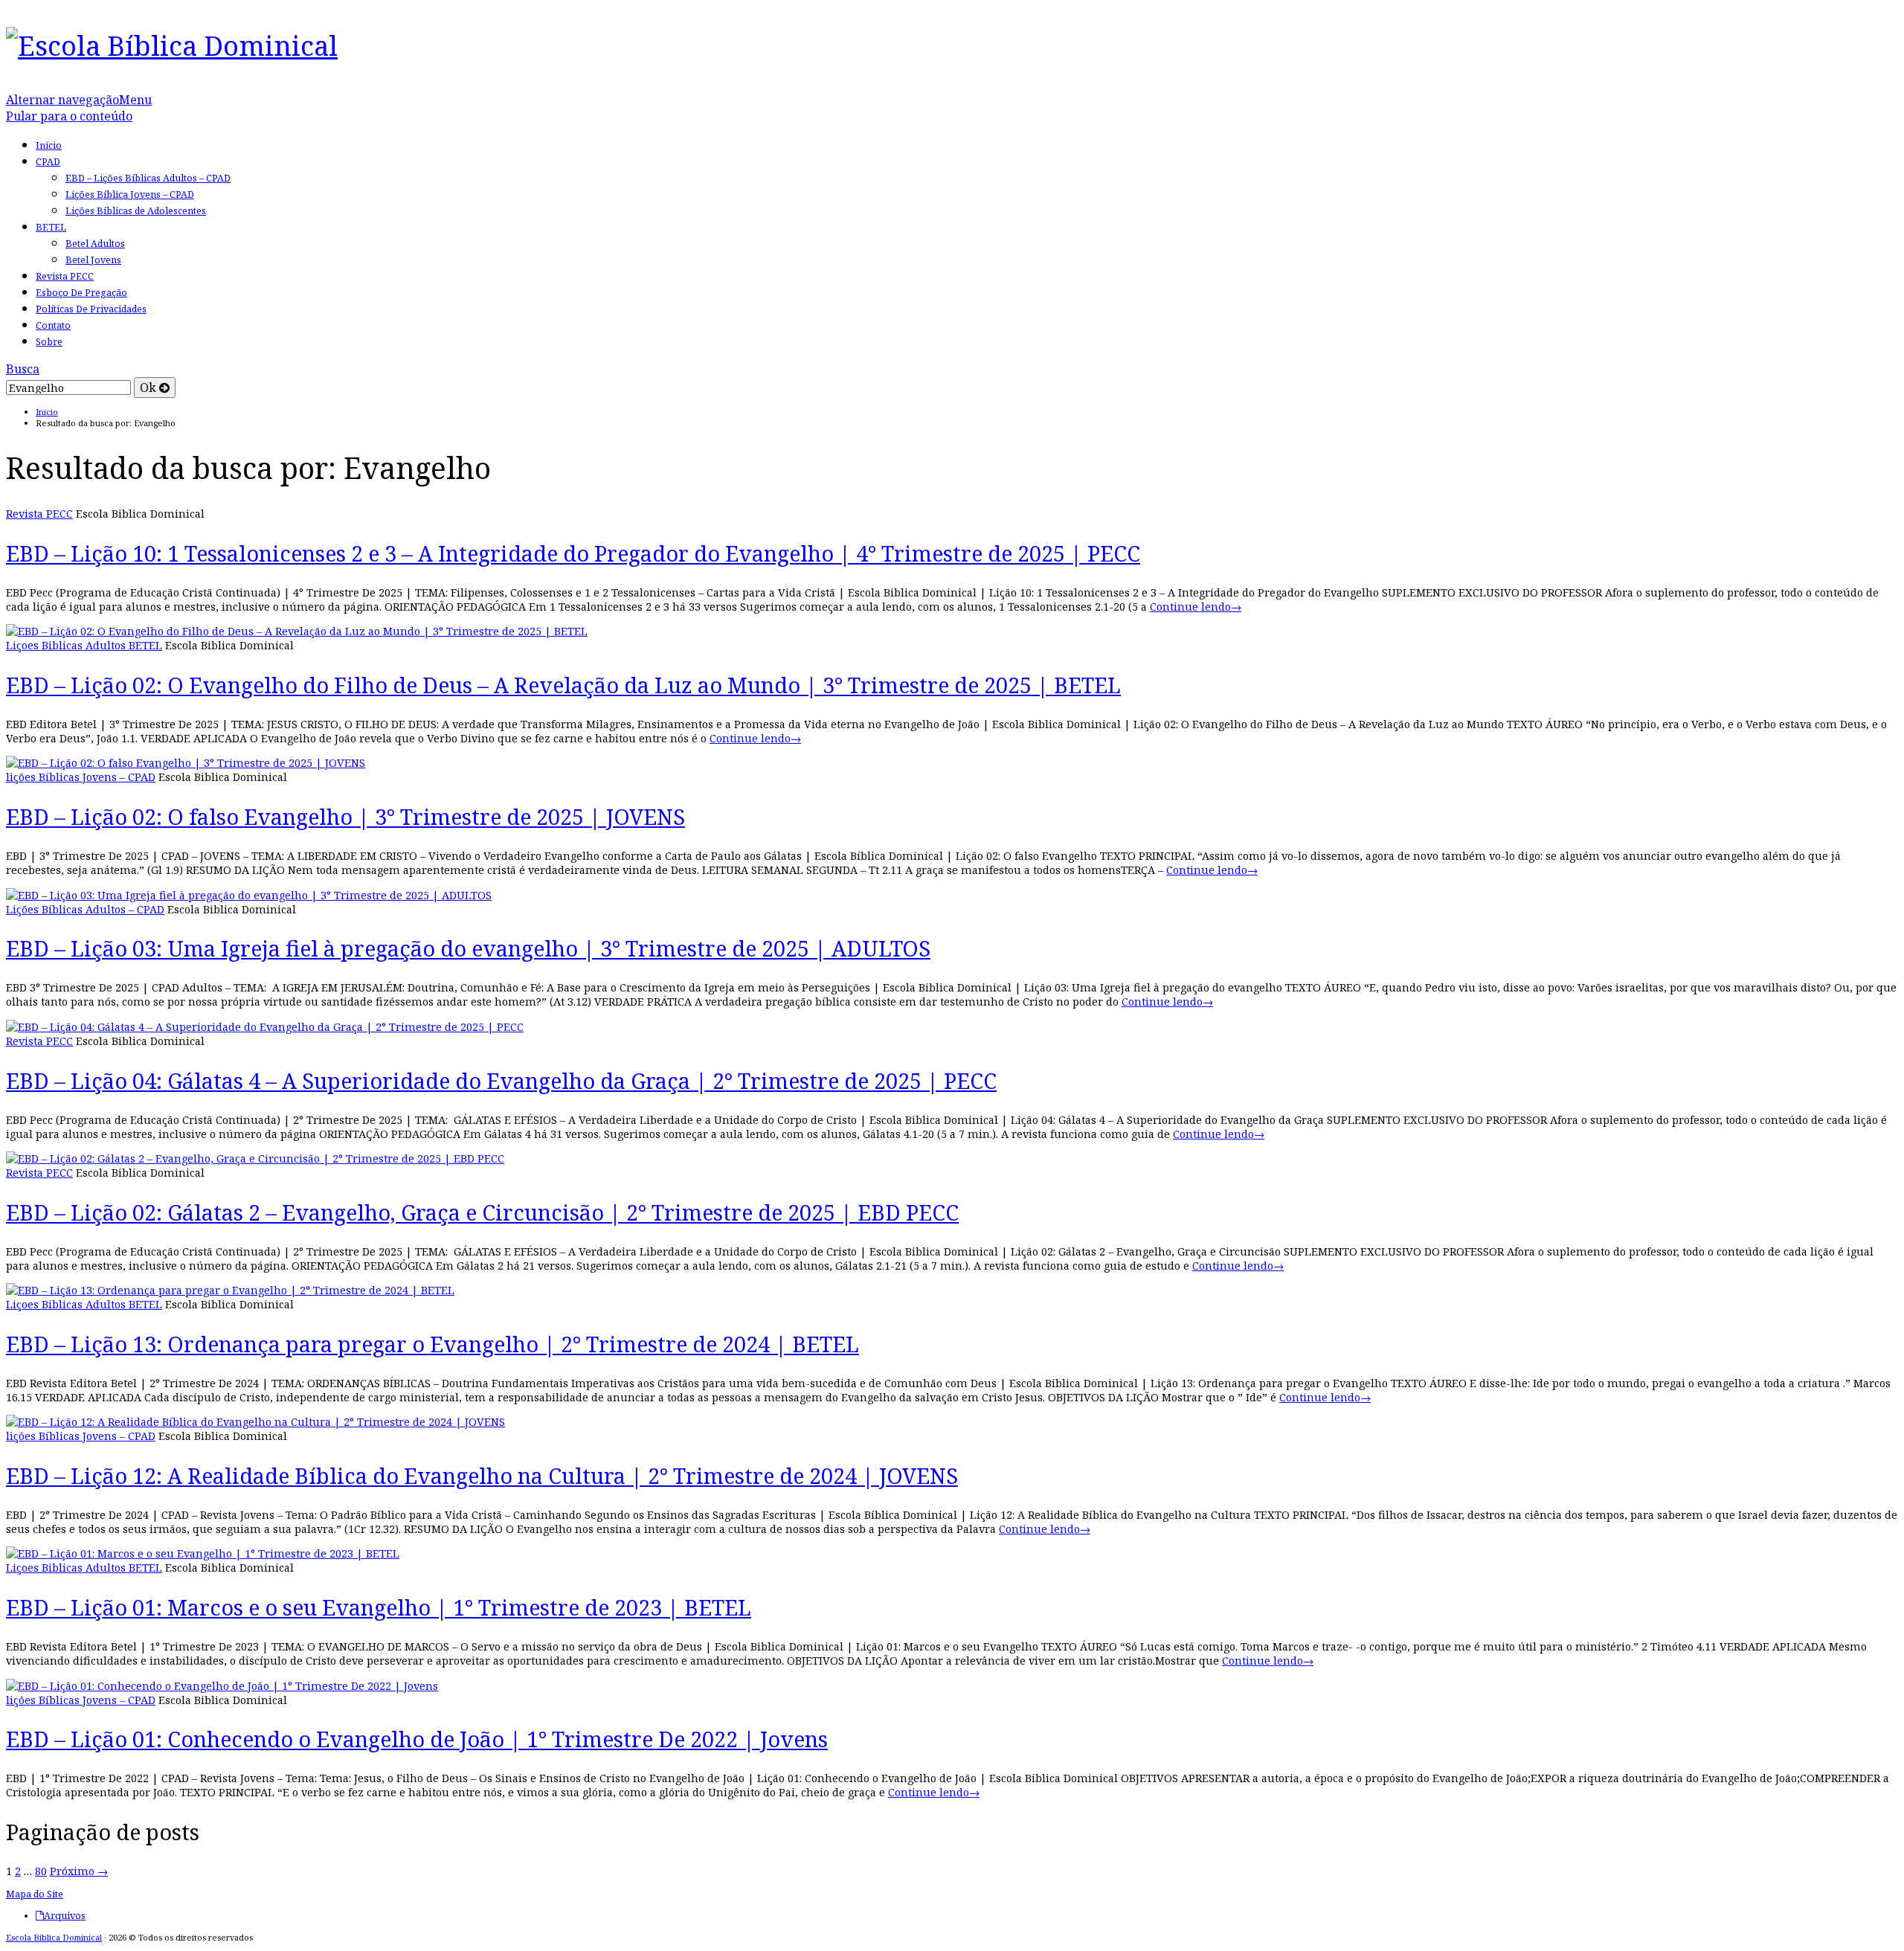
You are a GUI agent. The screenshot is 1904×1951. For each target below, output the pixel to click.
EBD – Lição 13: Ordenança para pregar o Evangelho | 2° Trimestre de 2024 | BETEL (432, 1344)
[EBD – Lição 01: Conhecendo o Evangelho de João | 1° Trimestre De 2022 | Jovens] (222, 1686)
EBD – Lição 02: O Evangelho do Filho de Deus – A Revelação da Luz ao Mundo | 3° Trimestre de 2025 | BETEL (563, 685)
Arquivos (65, 1916)
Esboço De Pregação (81, 293)
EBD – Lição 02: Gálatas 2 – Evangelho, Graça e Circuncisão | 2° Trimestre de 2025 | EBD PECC (482, 1212)
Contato (53, 325)
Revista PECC (65, 276)
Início (49, 145)
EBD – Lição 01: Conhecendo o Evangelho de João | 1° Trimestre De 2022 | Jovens (417, 1739)
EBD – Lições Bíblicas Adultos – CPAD (148, 178)
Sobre (49, 342)
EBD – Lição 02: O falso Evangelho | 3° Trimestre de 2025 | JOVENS (345, 816)
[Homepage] (172, 45)
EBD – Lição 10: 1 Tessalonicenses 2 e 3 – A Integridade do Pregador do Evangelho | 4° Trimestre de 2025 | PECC (573, 553)
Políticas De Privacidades (91, 309)
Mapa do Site (35, 1894)
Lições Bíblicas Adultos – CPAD (85, 909)
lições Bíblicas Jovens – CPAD (81, 777)
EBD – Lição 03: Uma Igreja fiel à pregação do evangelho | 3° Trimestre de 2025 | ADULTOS (468, 948)
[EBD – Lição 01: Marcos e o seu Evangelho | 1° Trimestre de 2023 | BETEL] (203, 1553)
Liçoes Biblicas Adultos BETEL (84, 645)
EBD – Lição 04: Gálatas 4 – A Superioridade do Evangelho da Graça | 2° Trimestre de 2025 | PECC (501, 1080)
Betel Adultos (95, 244)
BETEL (51, 227)
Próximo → (79, 1871)
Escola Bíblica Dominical (54, 1937)
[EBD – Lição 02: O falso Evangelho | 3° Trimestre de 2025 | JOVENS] (186, 763)
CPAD (48, 162)
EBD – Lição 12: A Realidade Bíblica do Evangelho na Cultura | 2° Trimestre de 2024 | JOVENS (482, 1475)
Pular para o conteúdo (69, 116)
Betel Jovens (93, 260)
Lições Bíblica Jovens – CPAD (130, 195)
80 (41, 1871)
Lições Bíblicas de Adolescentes (136, 211)
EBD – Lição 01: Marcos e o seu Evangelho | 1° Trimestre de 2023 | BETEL (379, 1607)
